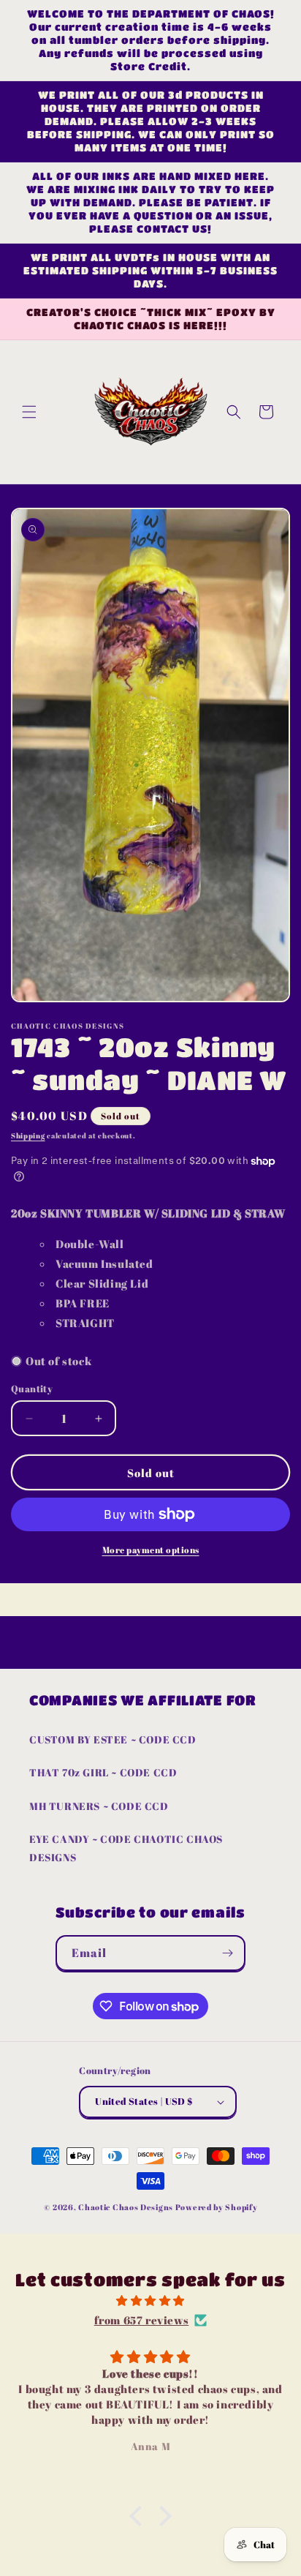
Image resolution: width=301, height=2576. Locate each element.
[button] (29, 412)
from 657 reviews (142, 2320)
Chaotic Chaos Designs (126, 2207)
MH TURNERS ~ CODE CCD (99, 1806)
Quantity (32, 1389)
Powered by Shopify (217, 2207)
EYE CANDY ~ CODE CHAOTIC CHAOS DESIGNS (126, 1848)
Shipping (28, 1135)
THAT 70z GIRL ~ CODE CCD (103, 1772)
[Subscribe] (228, 1953)
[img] (150, 2301)
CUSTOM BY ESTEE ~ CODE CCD (113, 1739)
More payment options (151, 1550)
